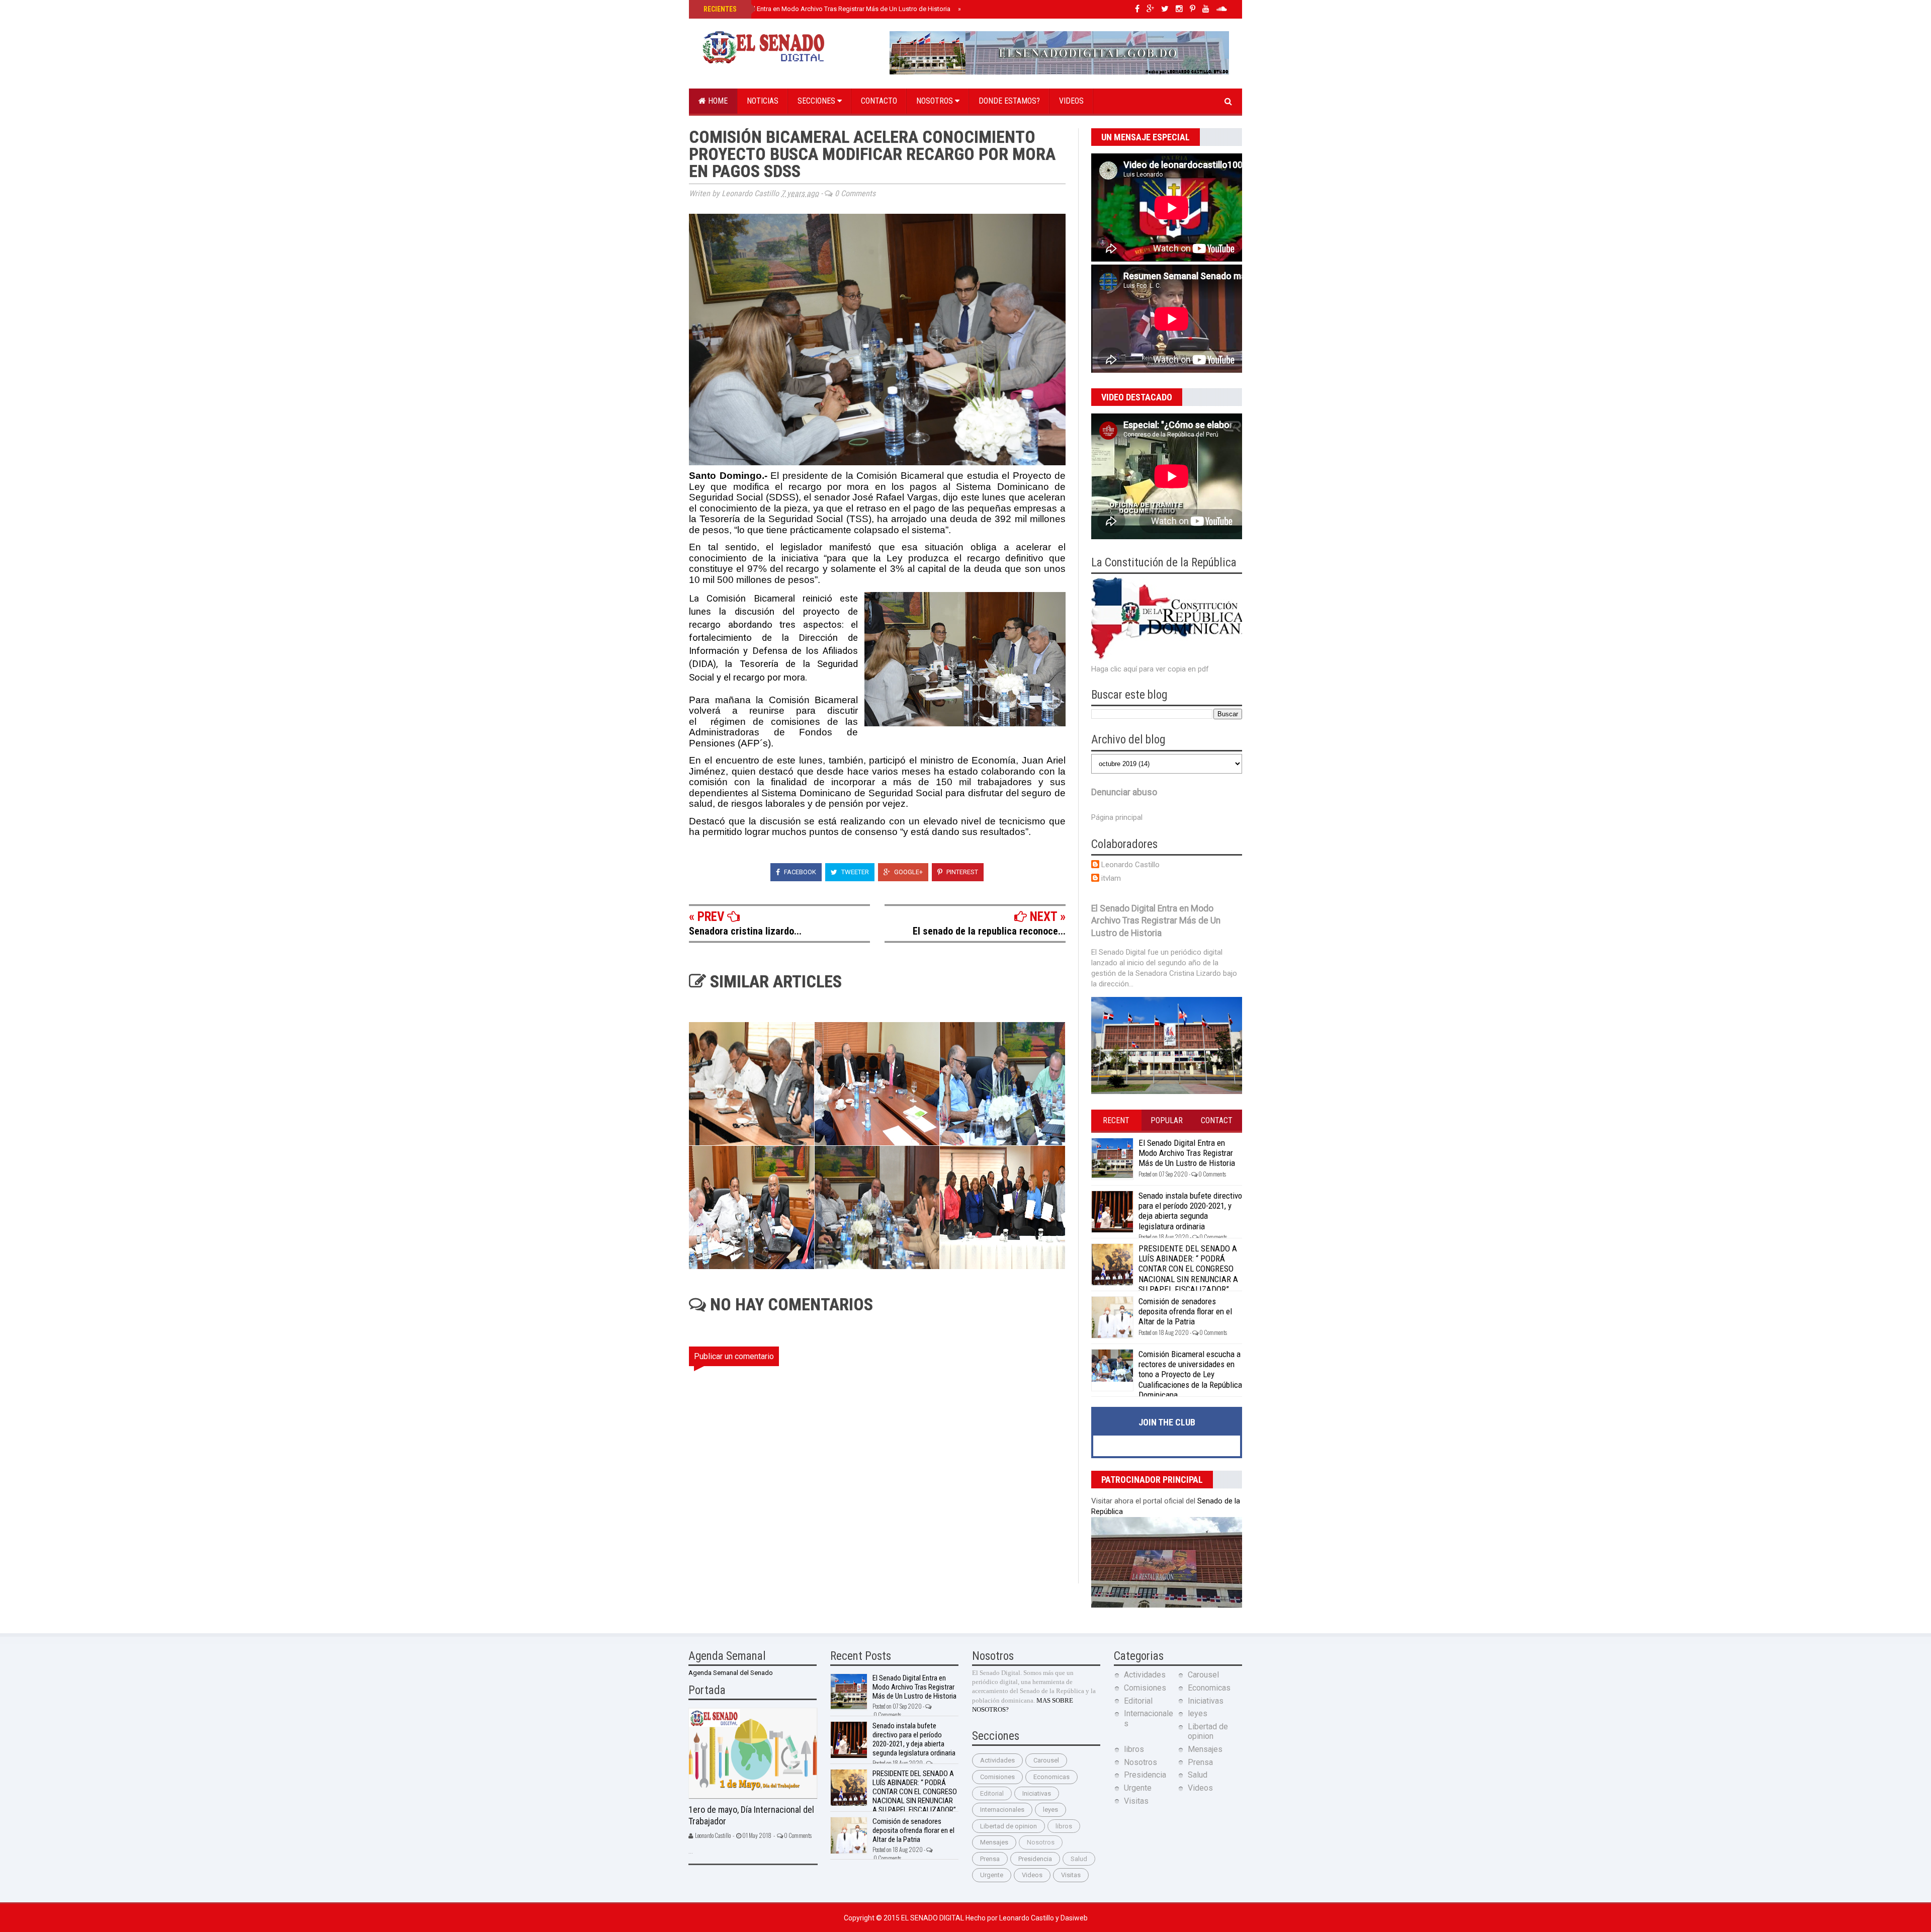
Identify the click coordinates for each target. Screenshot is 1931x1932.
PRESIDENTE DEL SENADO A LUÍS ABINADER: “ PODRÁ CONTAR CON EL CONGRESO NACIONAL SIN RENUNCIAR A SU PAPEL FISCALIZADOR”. (1188, 1269)
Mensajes (994, 1842)
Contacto (879, 101)
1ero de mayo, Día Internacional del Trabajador (751, 1815)
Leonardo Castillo (1130, 865)
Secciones (817, 101)
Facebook (799, 872)
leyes (1050, 1810)
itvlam (1111, 878)
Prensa (990, 1859)
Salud (1079, 1859)
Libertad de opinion (1008, 1826)
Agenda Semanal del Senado (731, 1673)
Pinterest (961, 872)
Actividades (997, 1760)
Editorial (992, 1793)
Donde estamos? (1009, 101)
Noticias (763, 101)
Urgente (992, 1875)
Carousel (1046, 1760)
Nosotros (936, 101)
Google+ (908, 872)
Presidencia (1035, 1859)
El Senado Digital (933, 1918)
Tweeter (854, 872)
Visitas (1071, 1875)
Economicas (1051, 1777)
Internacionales (1002, 1810)
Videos (1071, 101)
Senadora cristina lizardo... (745, 931)
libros (1064, 1826)
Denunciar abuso (1124, 792)
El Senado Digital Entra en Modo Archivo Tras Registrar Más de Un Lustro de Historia (826, 9)
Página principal (1117, 817)
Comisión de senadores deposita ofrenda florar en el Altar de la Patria (1185, 1312)
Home (717, 101)
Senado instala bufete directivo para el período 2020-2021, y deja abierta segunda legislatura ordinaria (1190, 1211)
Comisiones (997, 1777)
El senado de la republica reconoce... (989, 931)
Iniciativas (1037, 1793)
